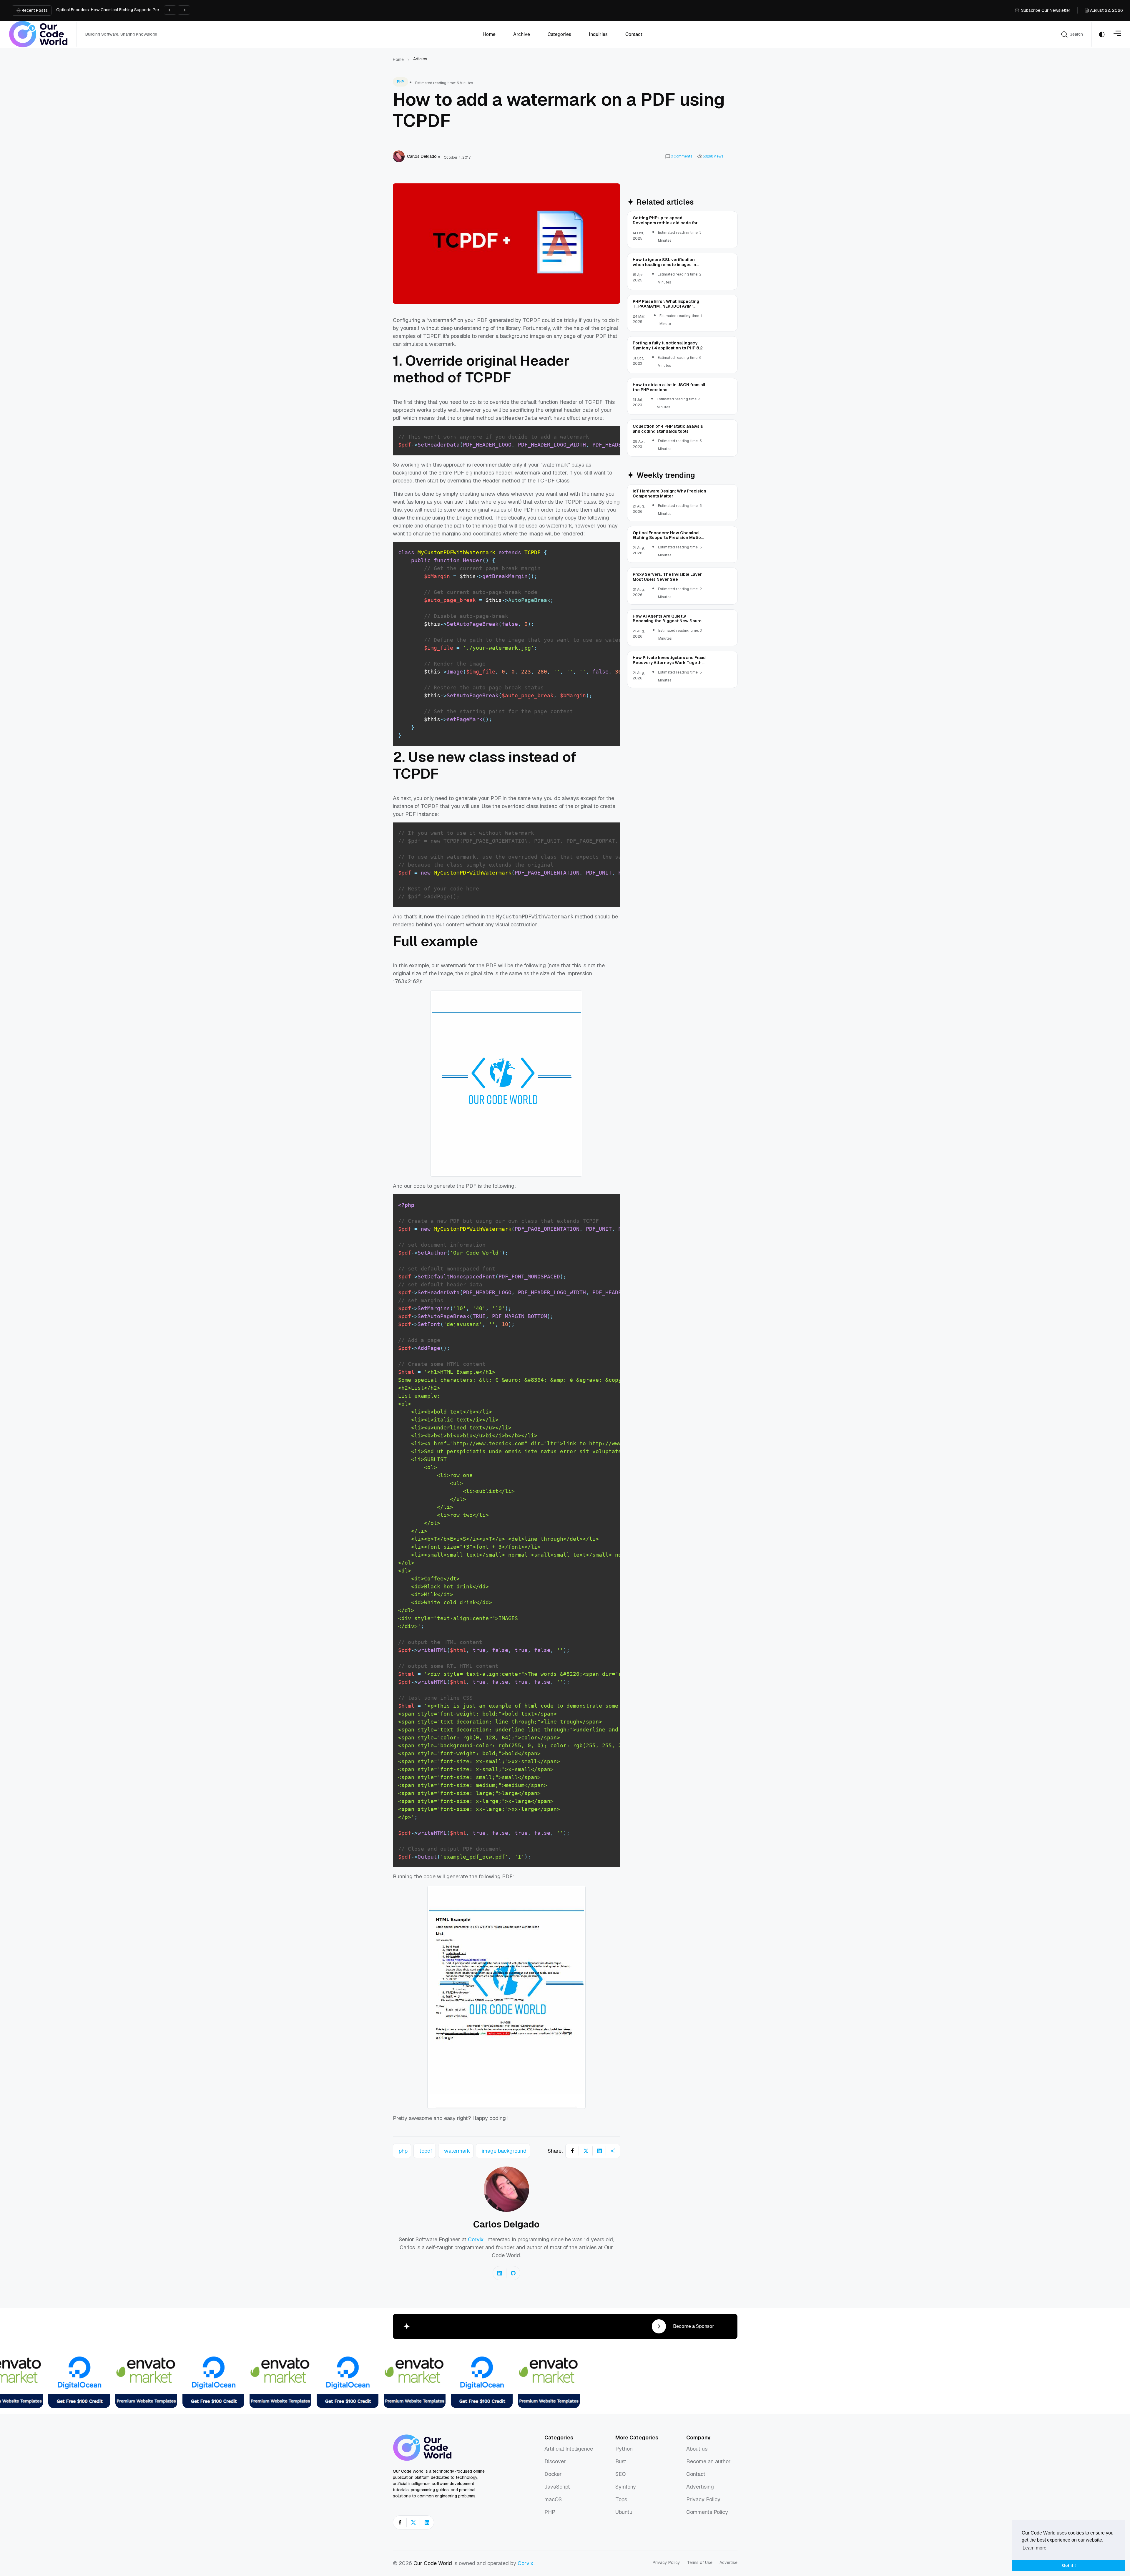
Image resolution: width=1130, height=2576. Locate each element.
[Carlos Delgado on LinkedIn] (500, 2273)
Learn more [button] (1035, 2548)
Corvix (476, 2239)
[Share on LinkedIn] (599, 2151)
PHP (401, 82)
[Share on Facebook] (572, 2151)
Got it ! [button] (1069, 2565)
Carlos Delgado (506, 2224)
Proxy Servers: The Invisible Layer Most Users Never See (110, 10)
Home (398, 59)
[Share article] (613, 2151)
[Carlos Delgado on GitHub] (513, 2273)
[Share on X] (586, 2151)
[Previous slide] (170, 10)
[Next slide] (184, 10)
